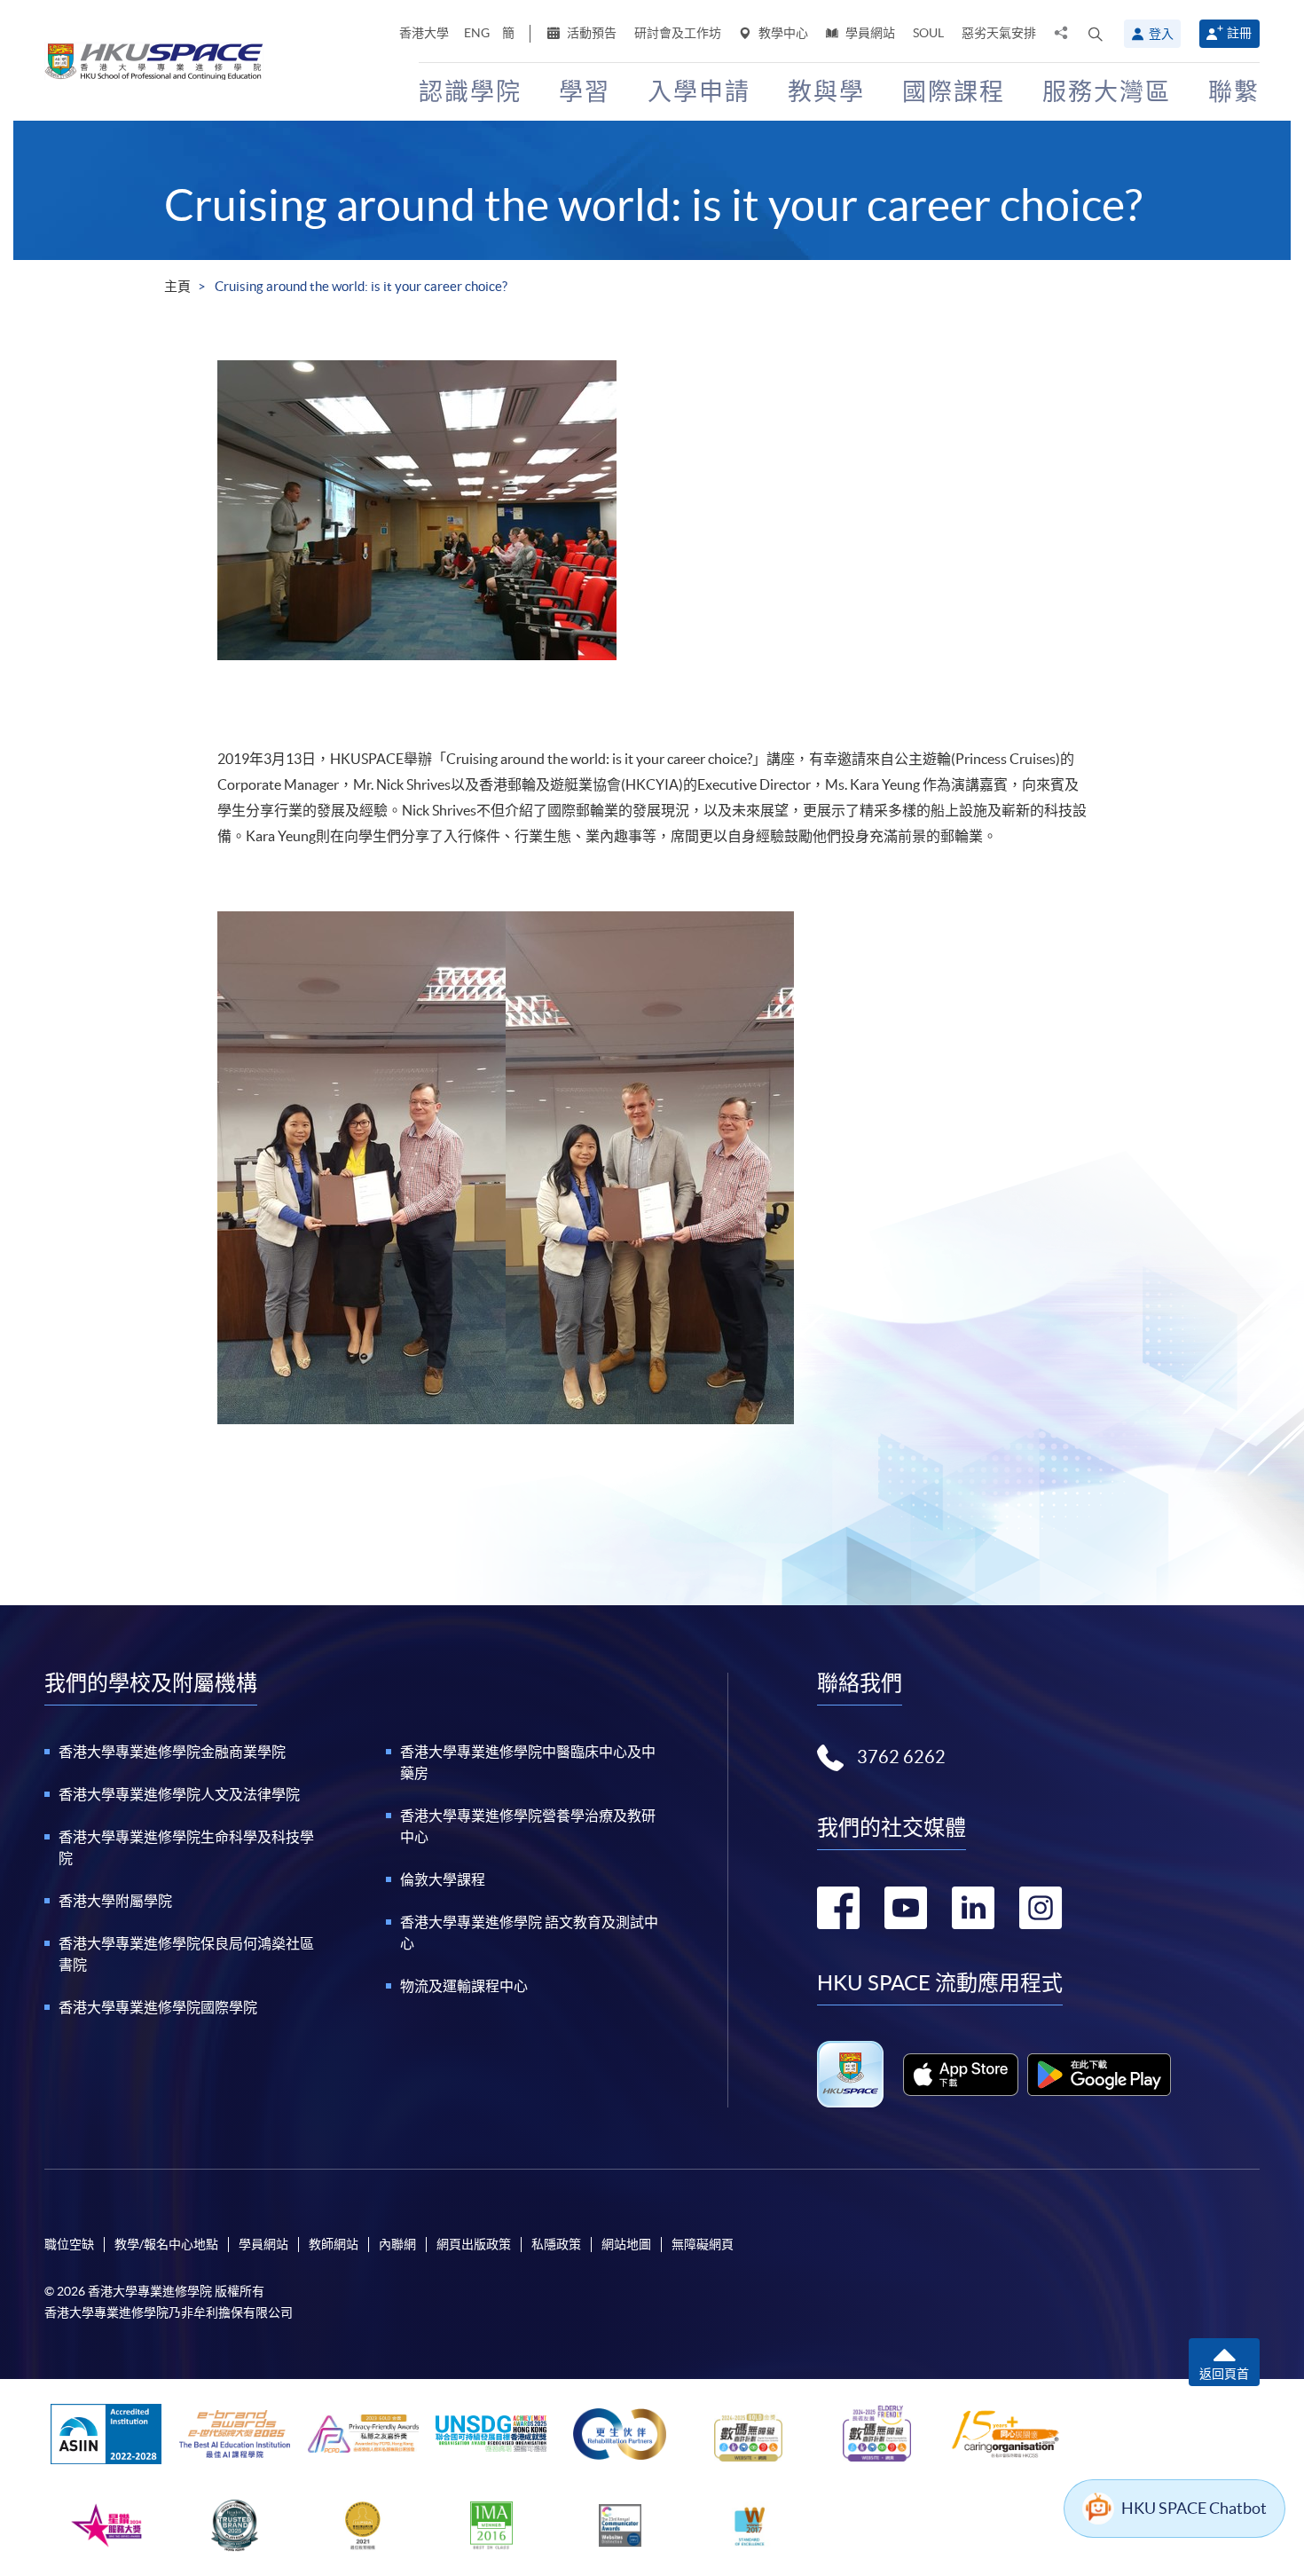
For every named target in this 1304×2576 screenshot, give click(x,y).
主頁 (177, 286)
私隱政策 (556, 2244)
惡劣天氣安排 (999, 33)
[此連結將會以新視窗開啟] (961, 2075)
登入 (1161, 34)
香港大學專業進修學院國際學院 (158, 2007)
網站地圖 (626, 2244)
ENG (477, 33)
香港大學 (424, 33)
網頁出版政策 (474, 2244)
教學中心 (782, 33)
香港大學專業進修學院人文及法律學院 (179, 1794)
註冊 (1239, 33)
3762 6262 (901, 1757)
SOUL (928, 33)
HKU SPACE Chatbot (1194, 2508)
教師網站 (334, 2244)
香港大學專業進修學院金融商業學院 (172, 1752)
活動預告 (590, 33)
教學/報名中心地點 (166, 2244)
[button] (1096, 34)
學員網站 (869, 33)
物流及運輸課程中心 (464, 1986)
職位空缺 (69, 2244)
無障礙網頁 (703, 2244)
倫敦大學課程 (443, 1879)
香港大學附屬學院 (115, 1901)
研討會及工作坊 (678, 33)
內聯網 (397, 2244)
